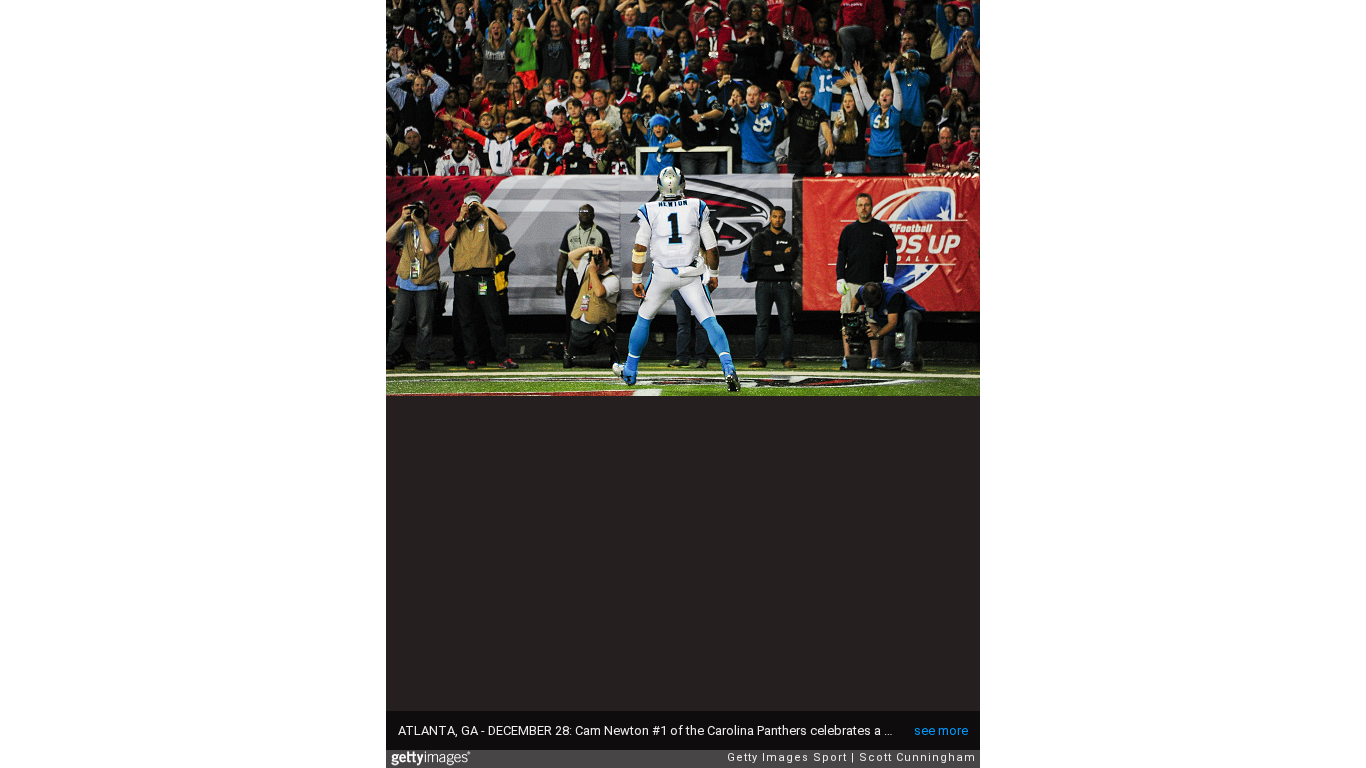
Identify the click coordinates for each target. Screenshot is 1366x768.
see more (941, 730)
